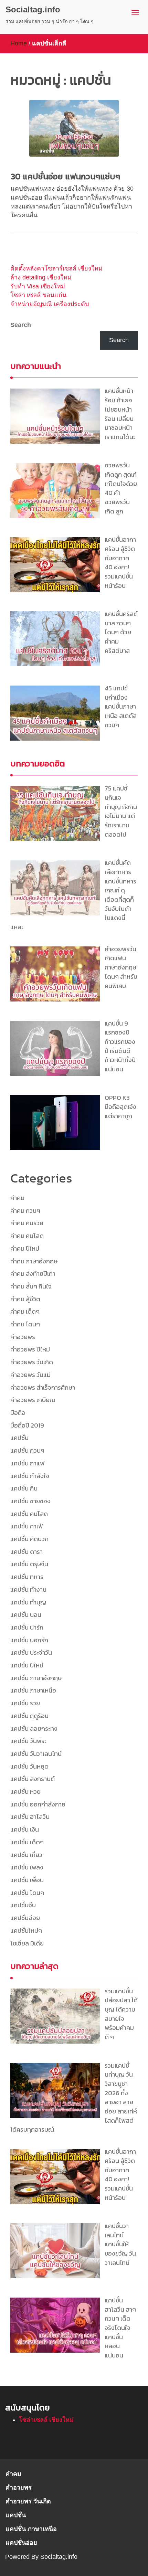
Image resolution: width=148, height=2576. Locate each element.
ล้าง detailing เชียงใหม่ (41, 277)
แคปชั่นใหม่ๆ (26, 1931)
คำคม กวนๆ (25, 1211)
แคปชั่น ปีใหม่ (27, 1665)
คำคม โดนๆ (25, 1324)
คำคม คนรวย (27, 1223)
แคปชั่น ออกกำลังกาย (38, 1804)
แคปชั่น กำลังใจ (30, 1476)
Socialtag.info (33, 9)
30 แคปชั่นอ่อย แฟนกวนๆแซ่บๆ (65, 176)
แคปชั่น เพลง (27, 1867)
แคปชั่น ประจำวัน (31, 1652)
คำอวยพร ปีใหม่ (30, 1349)
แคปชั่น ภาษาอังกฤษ (36, 1678)
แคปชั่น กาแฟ (27, 1463)
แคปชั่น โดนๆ (27, 1893)
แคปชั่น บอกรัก (29, 1640)
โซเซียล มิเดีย (27, 1943)
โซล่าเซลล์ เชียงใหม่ (46, 2420)
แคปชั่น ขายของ (30, 1501)
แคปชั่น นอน (26, 1615)
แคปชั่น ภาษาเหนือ (33, 1690)
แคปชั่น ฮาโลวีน (30, 1817)
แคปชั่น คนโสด (29, 1514)
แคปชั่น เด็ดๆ (27, 1842)
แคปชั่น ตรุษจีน (29, 1564)
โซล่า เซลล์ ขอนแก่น (38, 295)
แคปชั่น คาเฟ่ (27, 1526)
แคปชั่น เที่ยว (26, 1855)
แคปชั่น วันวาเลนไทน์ (36, 1754)
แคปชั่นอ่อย (25, 1918)
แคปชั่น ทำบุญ (28, 1602)
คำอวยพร (23, 1337)
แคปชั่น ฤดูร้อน (29, 1716)
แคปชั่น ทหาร (27, 1577)
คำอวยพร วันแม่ (30, 1375)
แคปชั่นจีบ (23, 1905)
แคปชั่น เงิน (25, 1829)
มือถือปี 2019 (27, 1425)
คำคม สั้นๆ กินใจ (31, 1286)
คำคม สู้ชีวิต (25, 1299)
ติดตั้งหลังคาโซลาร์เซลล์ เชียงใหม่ (56, 268)
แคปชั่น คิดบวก (29, 1539)
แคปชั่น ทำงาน (28, 1589)
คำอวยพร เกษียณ (33, 1400)
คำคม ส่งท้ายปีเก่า (33, 1274)
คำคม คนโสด (27, 1236)
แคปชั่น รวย (25, 1703)
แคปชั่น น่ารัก (27, 1627)
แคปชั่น (19, 1438)
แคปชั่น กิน (24, 1488)
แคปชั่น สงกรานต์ (33, 1779)
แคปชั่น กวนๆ (27, 1450)
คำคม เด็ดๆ (25, 1311)
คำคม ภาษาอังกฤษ (34, 1261)
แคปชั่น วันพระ (28, 1741)
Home (19, 43)
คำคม (17, 1198)
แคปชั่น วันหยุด (29, 1766)
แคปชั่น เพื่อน (27, 1880)
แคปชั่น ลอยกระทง (34, 1729)
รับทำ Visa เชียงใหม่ (38, 286)
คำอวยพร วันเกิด (32, 1362)
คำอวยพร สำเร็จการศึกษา (43, 1387)
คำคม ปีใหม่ (25, 1248)
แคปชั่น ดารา (27, 1552)
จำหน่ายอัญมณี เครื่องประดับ (50, 304)
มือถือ (18, 1413)
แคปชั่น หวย (25, 1791)
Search (21, 325)
